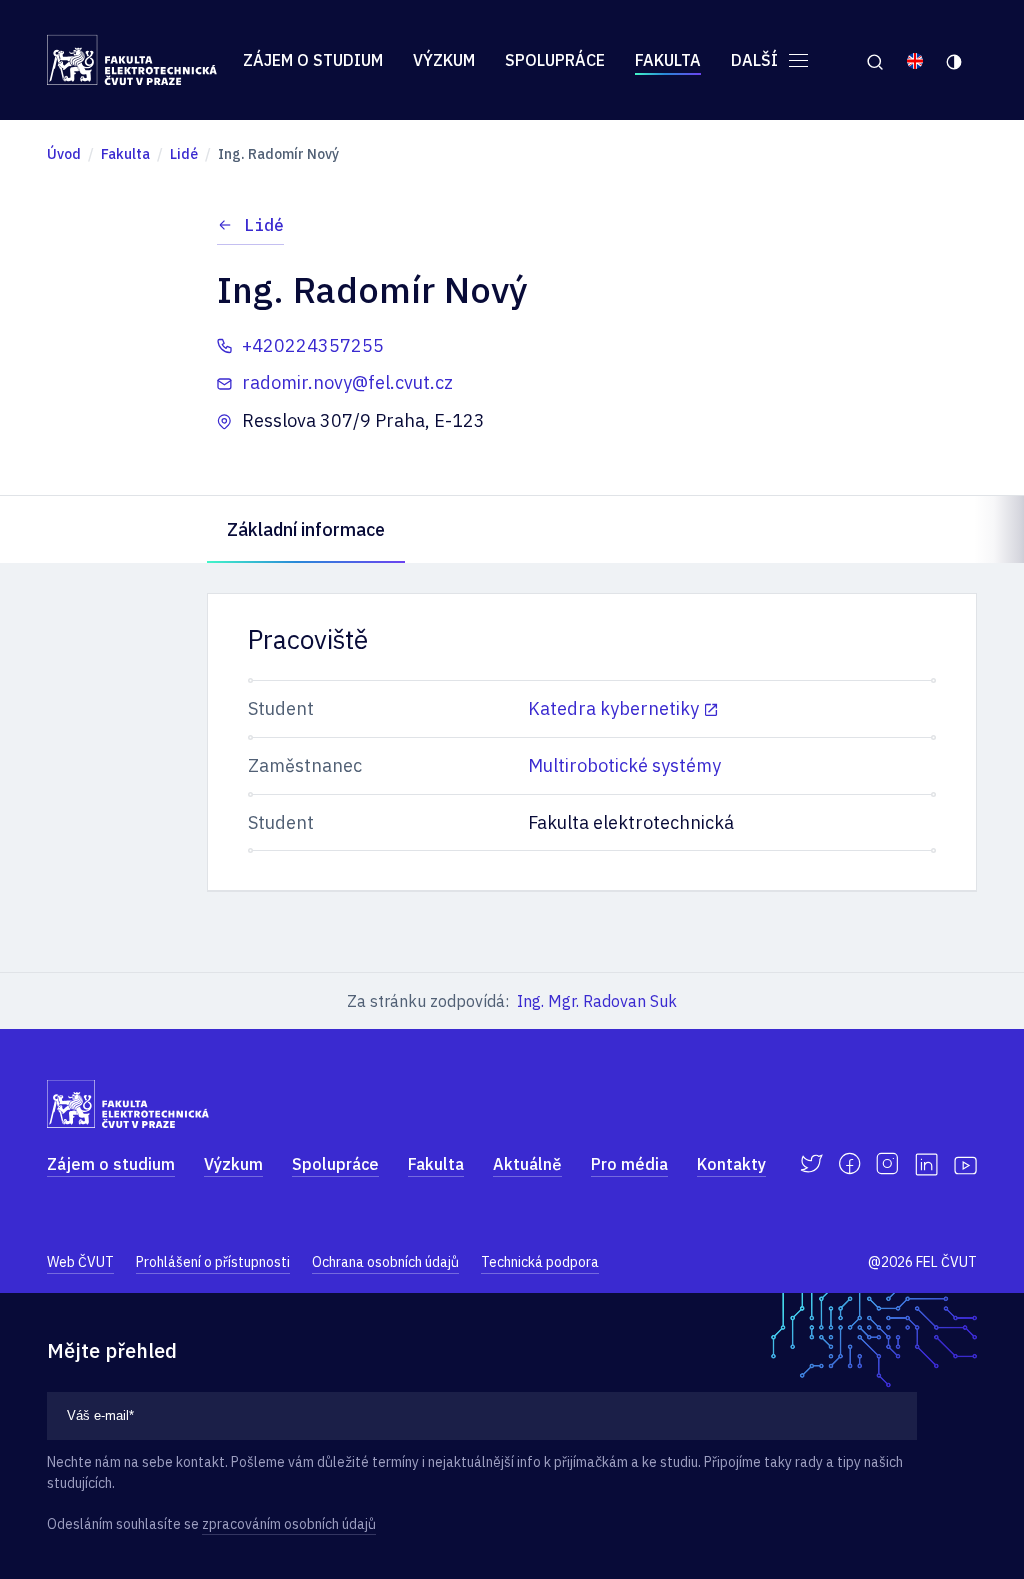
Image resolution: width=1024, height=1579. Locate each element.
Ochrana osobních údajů (385, 1262)
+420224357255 (313, 345)
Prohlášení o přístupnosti (213, 1262)
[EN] (915, 60)
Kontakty (731, 1164)
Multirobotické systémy (624, 765)
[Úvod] (132, 60)
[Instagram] (887, 1164)
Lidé (264, 225)
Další (756, 60)
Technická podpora (540, 1262)
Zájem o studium (313, 60)
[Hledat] (874, 60)
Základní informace (306, 529)
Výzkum (444, 60)
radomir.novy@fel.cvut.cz (347, 382)
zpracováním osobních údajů (289, 1524)
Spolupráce (555, 60)
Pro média (629, 1164)
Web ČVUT (80, 1262)
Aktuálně (527, 1164)
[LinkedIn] (926, 1164)
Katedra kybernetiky (613, 708)
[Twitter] (811, 1164)
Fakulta (668, 60)
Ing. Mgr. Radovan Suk (597, 1001)
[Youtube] (965, 1164)
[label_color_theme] (955, 60)
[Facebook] (849, 1164)
